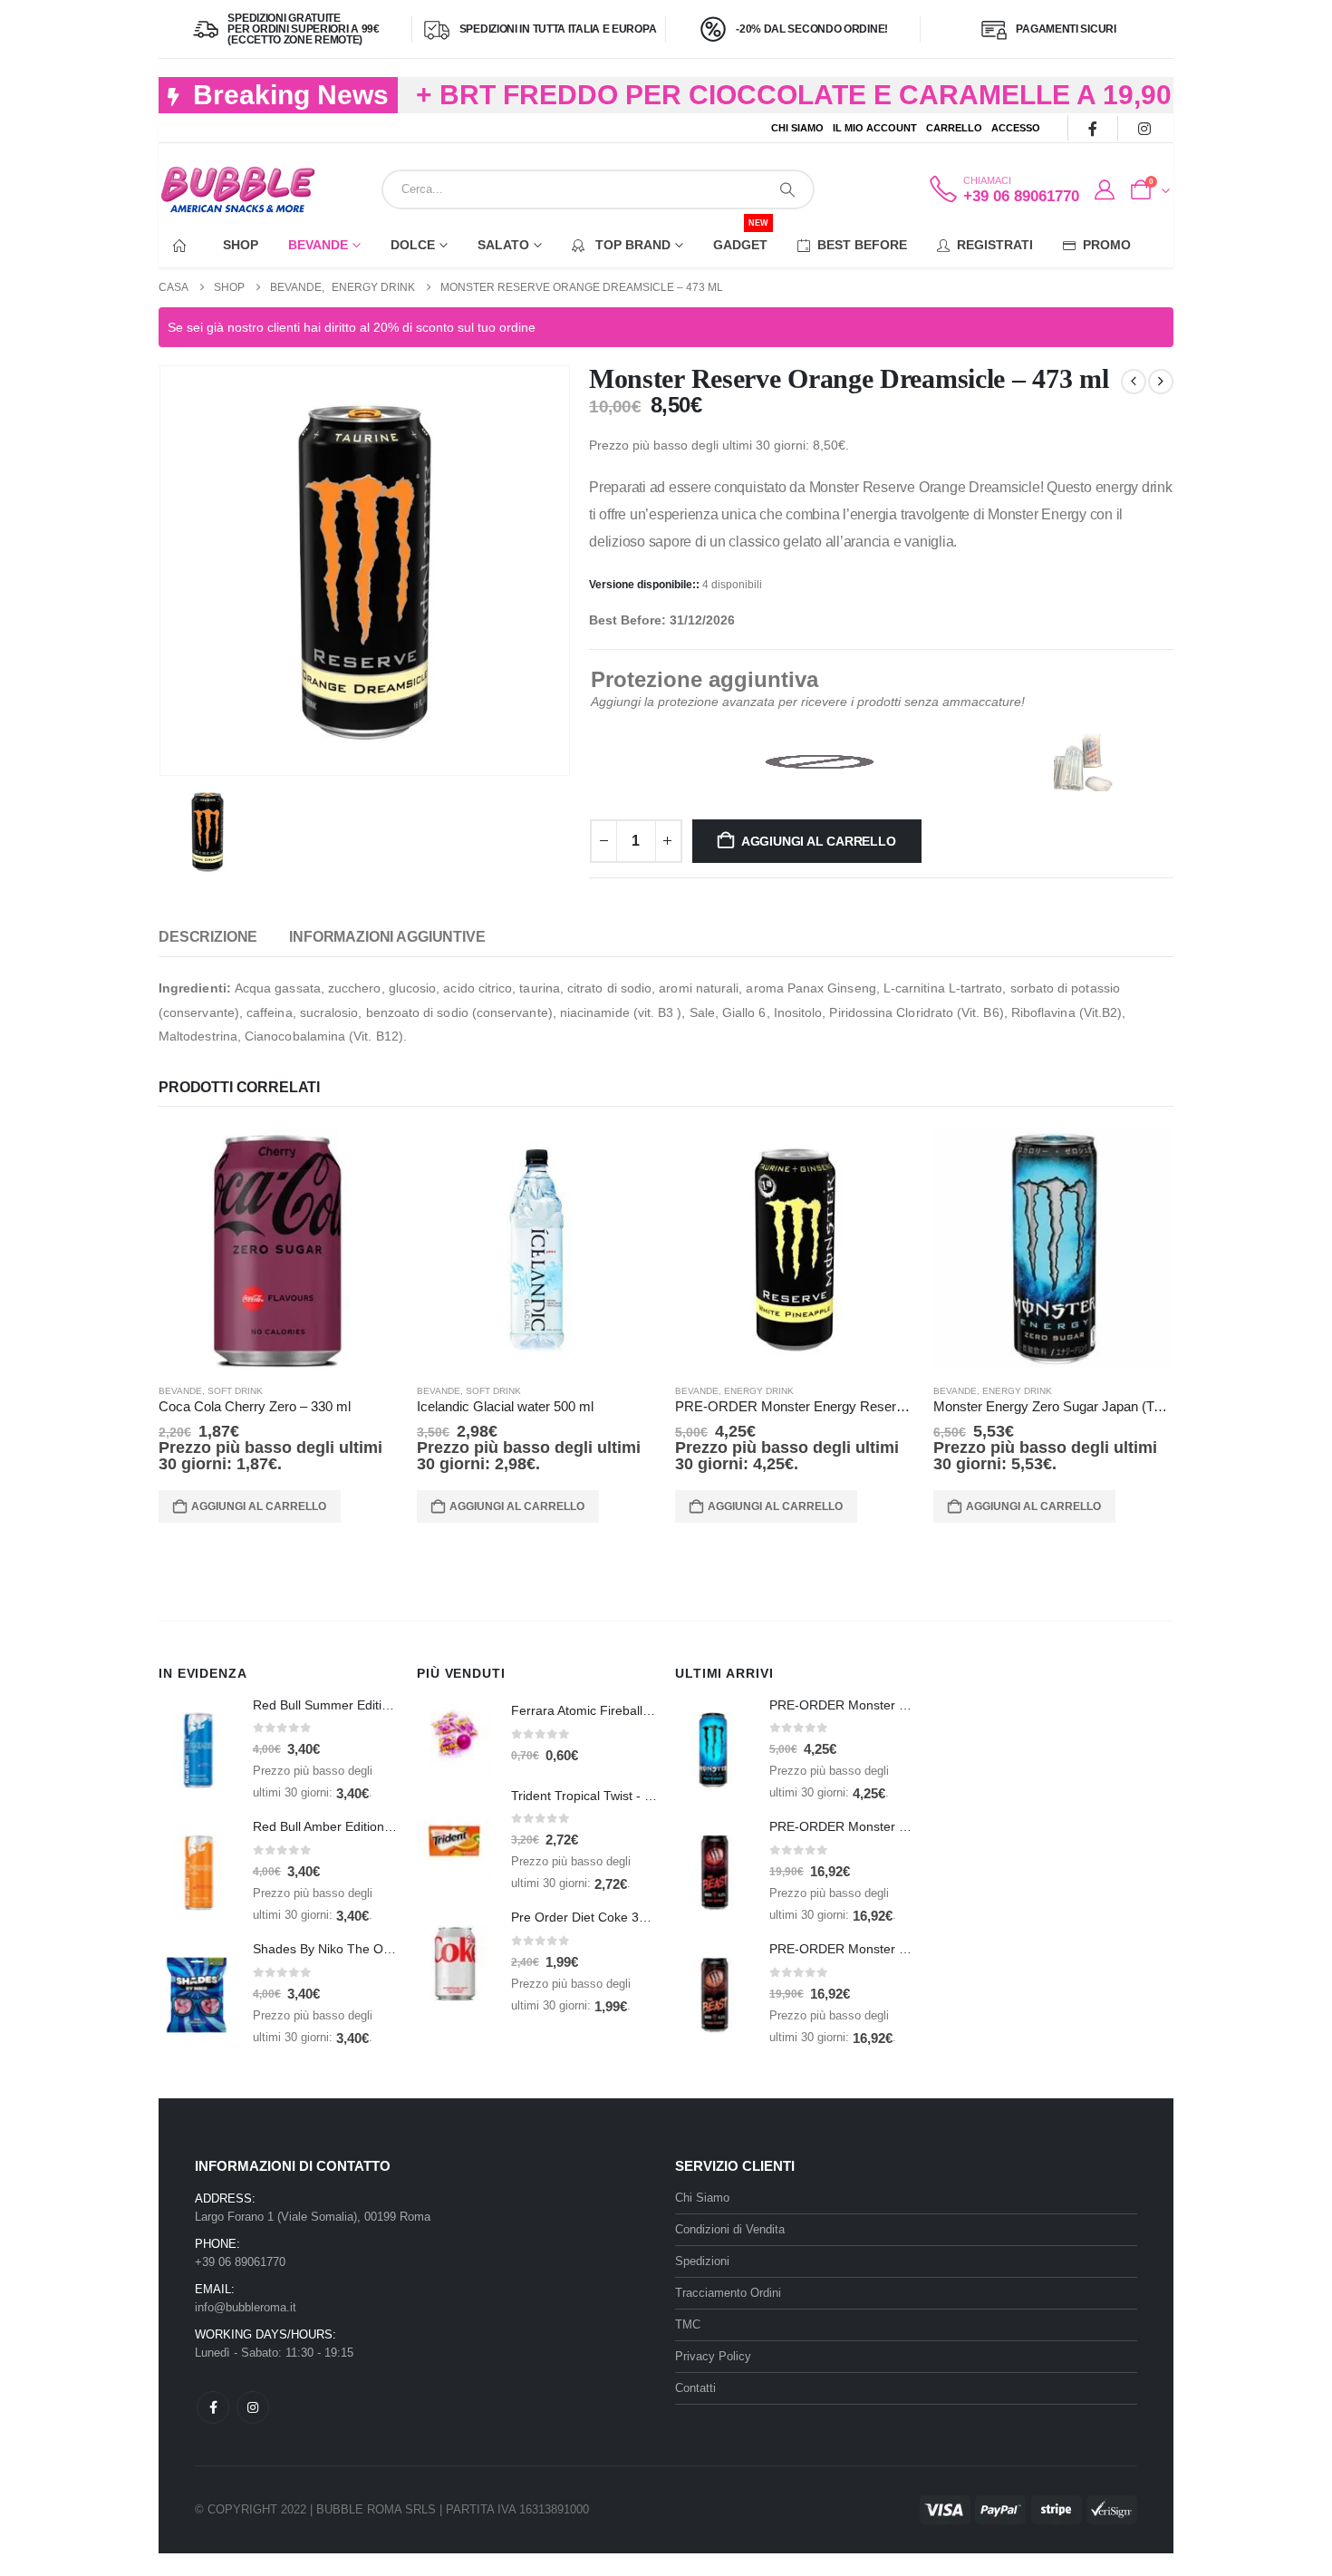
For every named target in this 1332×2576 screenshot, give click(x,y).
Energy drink (759, 1391)
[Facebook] (1092, 128)
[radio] (819, 762)
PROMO (1107, 245)
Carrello (954, 128)
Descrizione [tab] (208, 937)
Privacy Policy (713, 2356)
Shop (241, 245)
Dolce (413, 245)
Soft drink (235, 1391)
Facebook (213, 2407)
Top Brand (631, 245)
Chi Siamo (797, 128)
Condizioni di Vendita (730, 2229)
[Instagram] (1144, 128)
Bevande (318, 245)
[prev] (1134, 382)
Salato (503, 245)
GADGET (741, 237)
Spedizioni (702, 2261)
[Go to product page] (279, 1249)
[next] (1161, 382)
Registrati (995, 245)
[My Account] (1104, 190)
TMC (688, 2324)
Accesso (1016, 128)
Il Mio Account (875, 128)
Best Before (862, 245)
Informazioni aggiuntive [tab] (387, 937)
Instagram (253, 2407)
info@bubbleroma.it (246, 2307)
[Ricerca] (787, 189)
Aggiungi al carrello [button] (259, 1506)
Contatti (695, 2388)
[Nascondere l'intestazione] (238, 190)
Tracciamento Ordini (728, 2293)
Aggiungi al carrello (819, 841)
